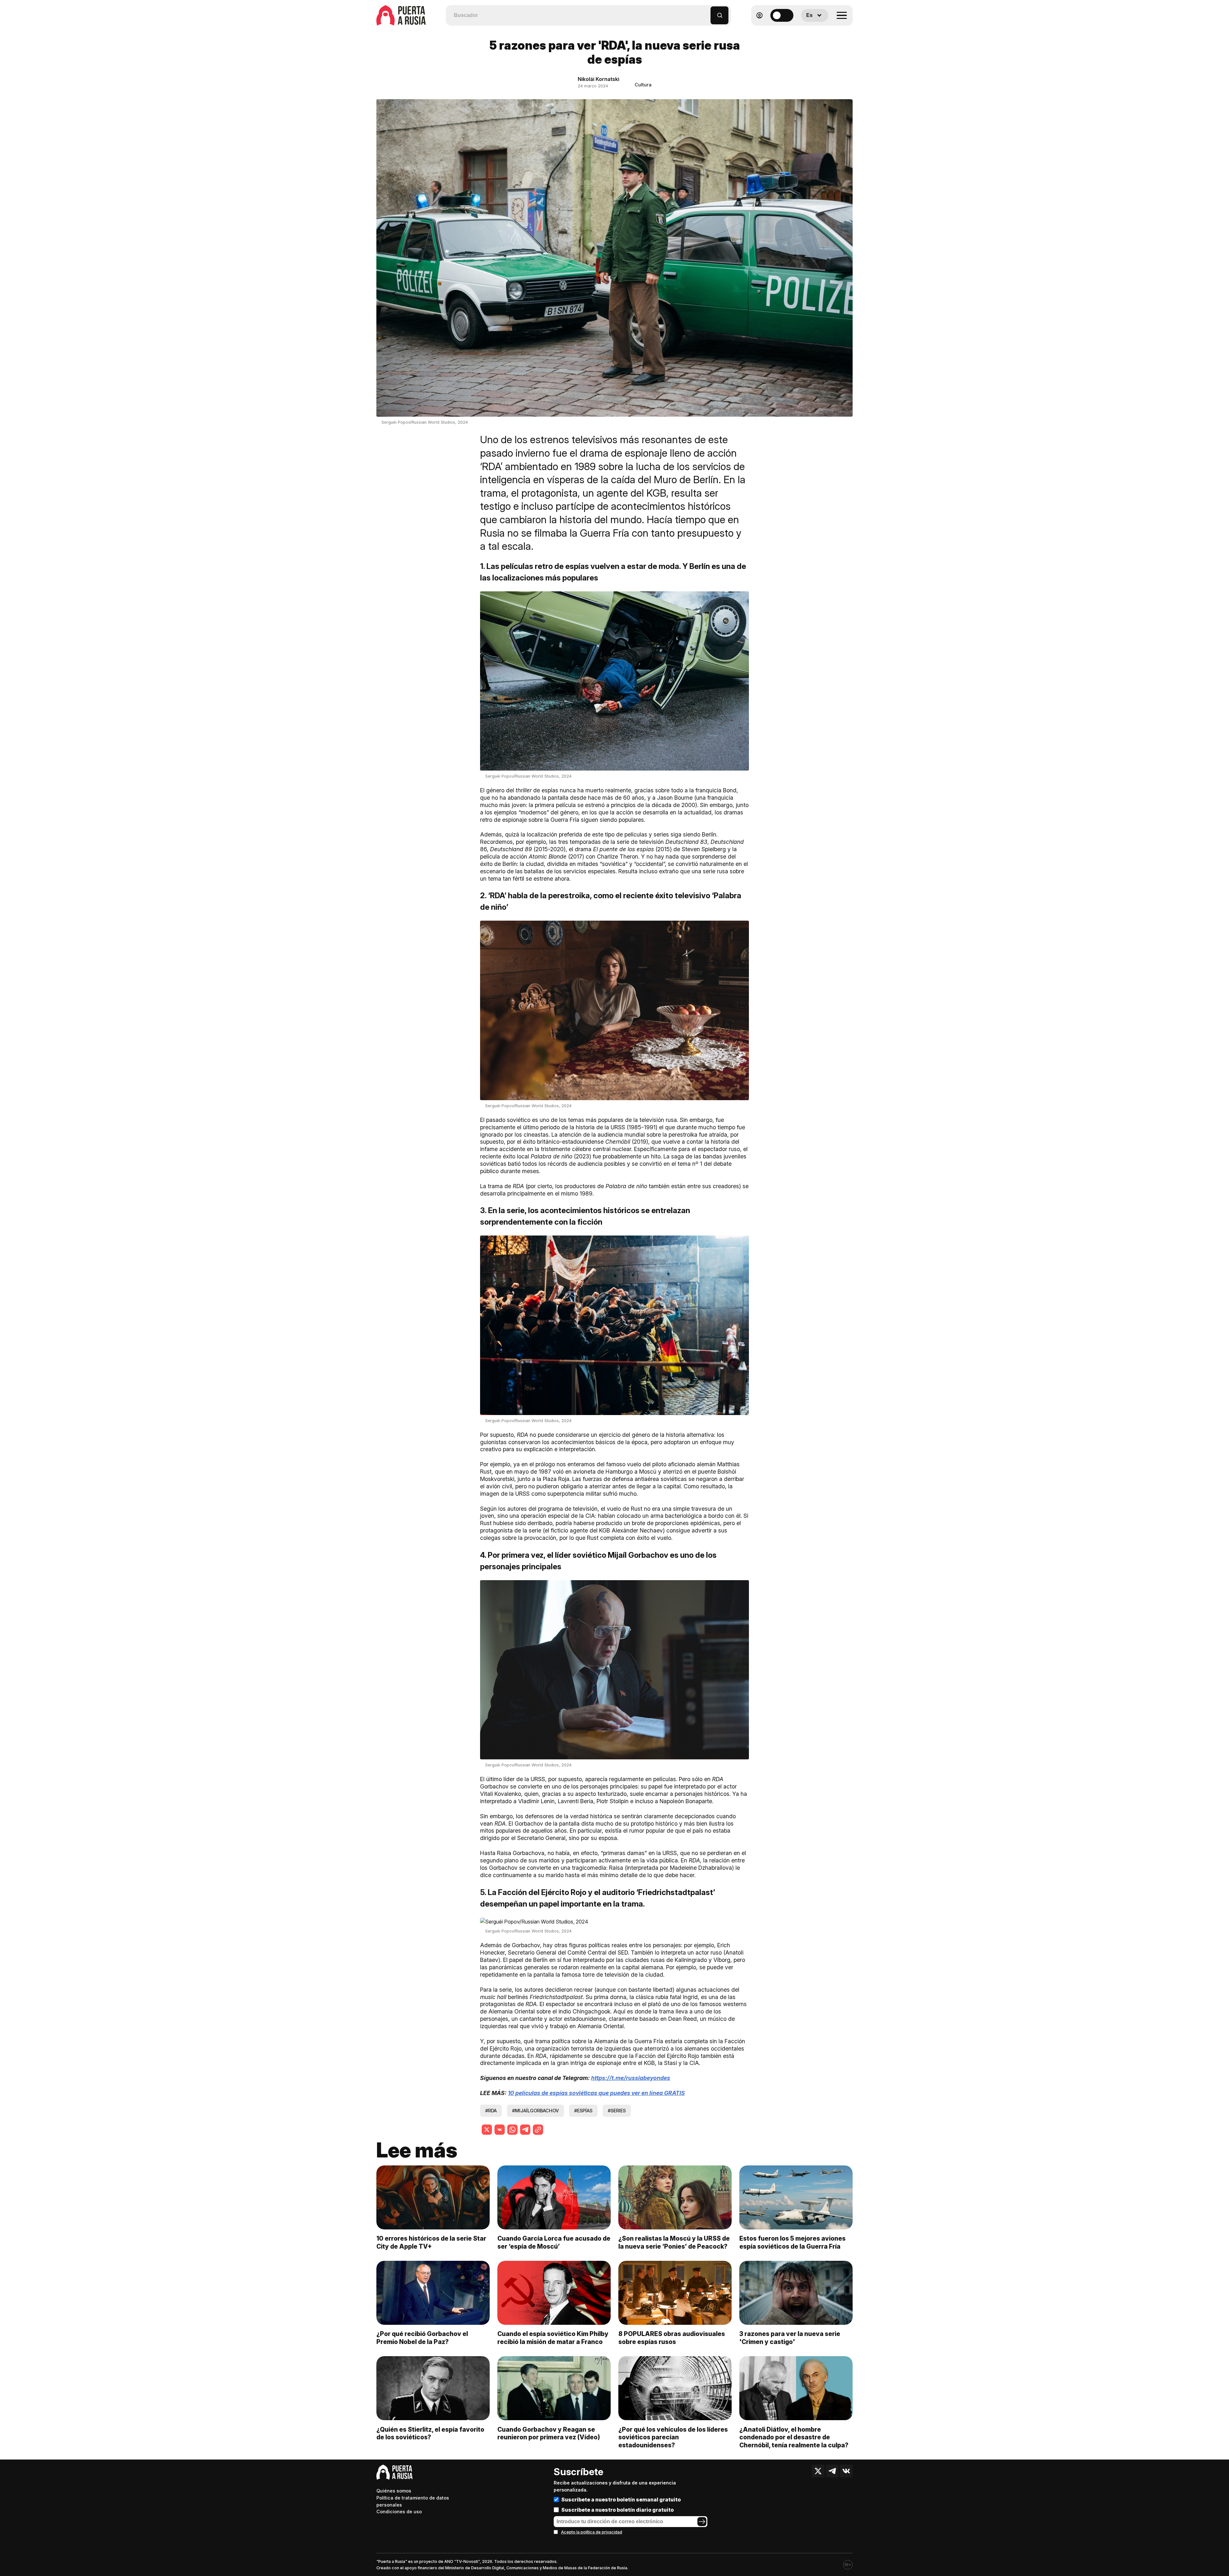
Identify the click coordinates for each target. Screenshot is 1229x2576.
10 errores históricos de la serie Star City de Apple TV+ (431, 2242)
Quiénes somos (394, 2491)
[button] (706, 12)
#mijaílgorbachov (535, 2111)
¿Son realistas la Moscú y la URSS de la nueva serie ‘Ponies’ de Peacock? (674, 2242)
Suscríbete (578, 2472)
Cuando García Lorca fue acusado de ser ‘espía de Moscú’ (554, 2242)
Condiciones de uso (399, 2512)
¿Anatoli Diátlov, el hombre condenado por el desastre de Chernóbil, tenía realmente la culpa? (794, 2437)
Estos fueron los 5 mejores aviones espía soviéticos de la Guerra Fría (792, 2242)
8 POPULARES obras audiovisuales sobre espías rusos (672, 2338)
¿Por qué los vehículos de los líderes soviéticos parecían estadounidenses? (673, 2437)
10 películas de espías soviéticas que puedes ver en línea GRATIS (596, 2093)
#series (617, 2111)
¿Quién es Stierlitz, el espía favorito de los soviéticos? (430, 2433)
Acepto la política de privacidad (592, 2532)
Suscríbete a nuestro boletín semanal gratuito (621, 2500)
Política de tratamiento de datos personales (413, 2501)
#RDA (491, 2111)
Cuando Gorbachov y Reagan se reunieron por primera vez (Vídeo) (549, 2433)
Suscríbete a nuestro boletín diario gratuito (618, 2510)
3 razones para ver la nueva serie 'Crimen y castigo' (790, 2338)
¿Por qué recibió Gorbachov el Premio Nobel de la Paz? (422, 2338)
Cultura (643, 85)
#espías (583, 2111)
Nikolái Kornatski (598, 79)
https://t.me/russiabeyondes (631, 2078)
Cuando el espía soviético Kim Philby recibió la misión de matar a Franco (553, 2338)
